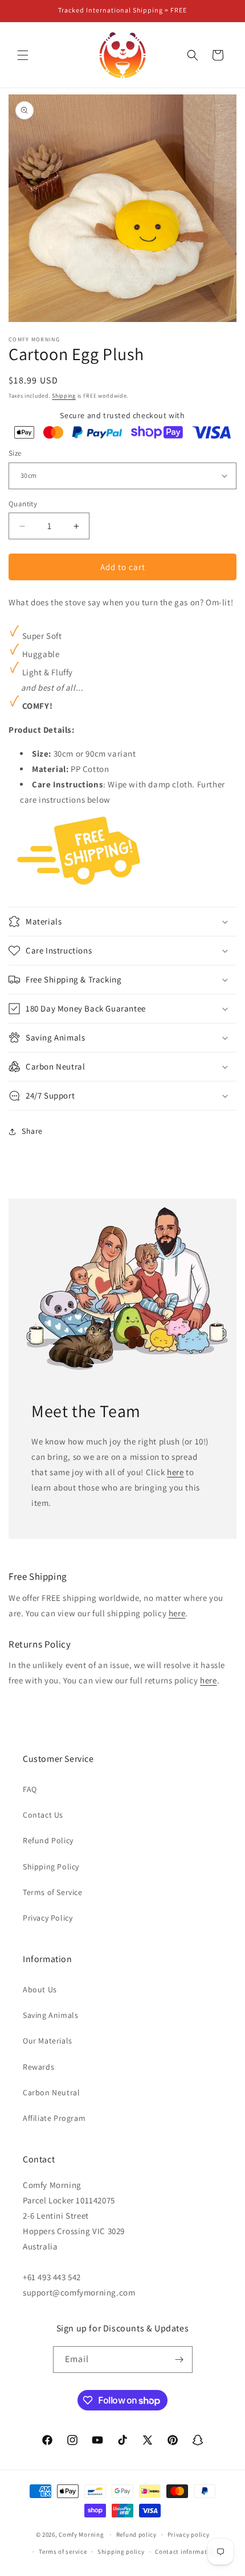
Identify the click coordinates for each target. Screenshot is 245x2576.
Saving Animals (50, 2015)
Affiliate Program (54, 2118)
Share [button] (32, 1131)
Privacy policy (189, 2534)
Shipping (64, 396)
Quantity (23, 504)
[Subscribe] (179, 2360)
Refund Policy (48, 1840)
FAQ (30, 1789)
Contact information (186, 2552)
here (175, 1472)
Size (15, 453)
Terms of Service (53, 1892)
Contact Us (43, 1815)
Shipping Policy (51, 1867)
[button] (23, 55)
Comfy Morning (81, 2534)
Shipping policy (121, 2552)
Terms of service (63, 2552)
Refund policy (136, 2534)
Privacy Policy (48, 1918)
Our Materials (48, 2041)
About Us (40, 1989)
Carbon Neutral (51, 2092)
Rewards (38, 2067)
